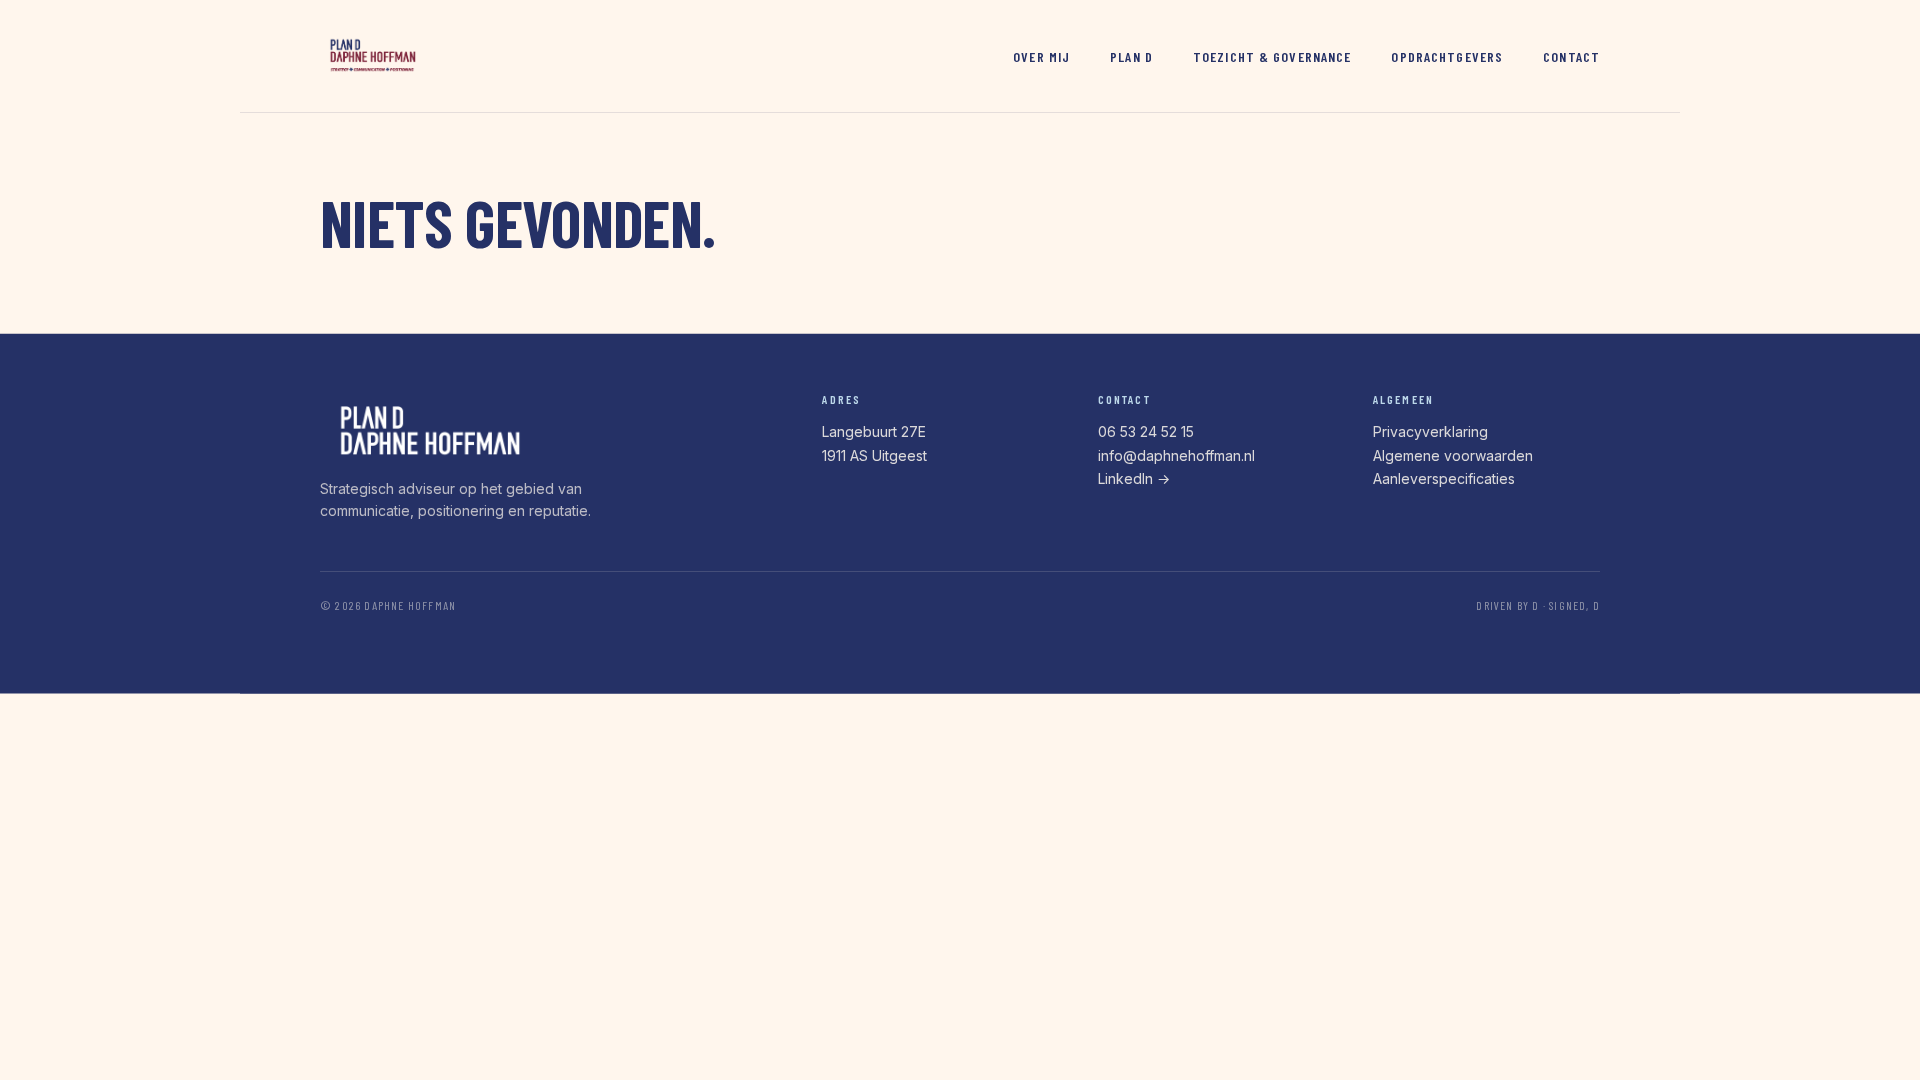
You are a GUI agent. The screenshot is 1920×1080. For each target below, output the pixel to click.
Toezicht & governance (1272, 56)
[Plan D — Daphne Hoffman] (372, 56)
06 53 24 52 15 (1146, 431)
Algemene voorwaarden (1453, 455)
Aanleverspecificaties (1444, 478)
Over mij (1041, 56)
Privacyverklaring (1430, 431)
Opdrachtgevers (1447, 56)
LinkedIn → (1134, 478)
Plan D (1131, 56)
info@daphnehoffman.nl (1176, 455)
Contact (1571, 56)
